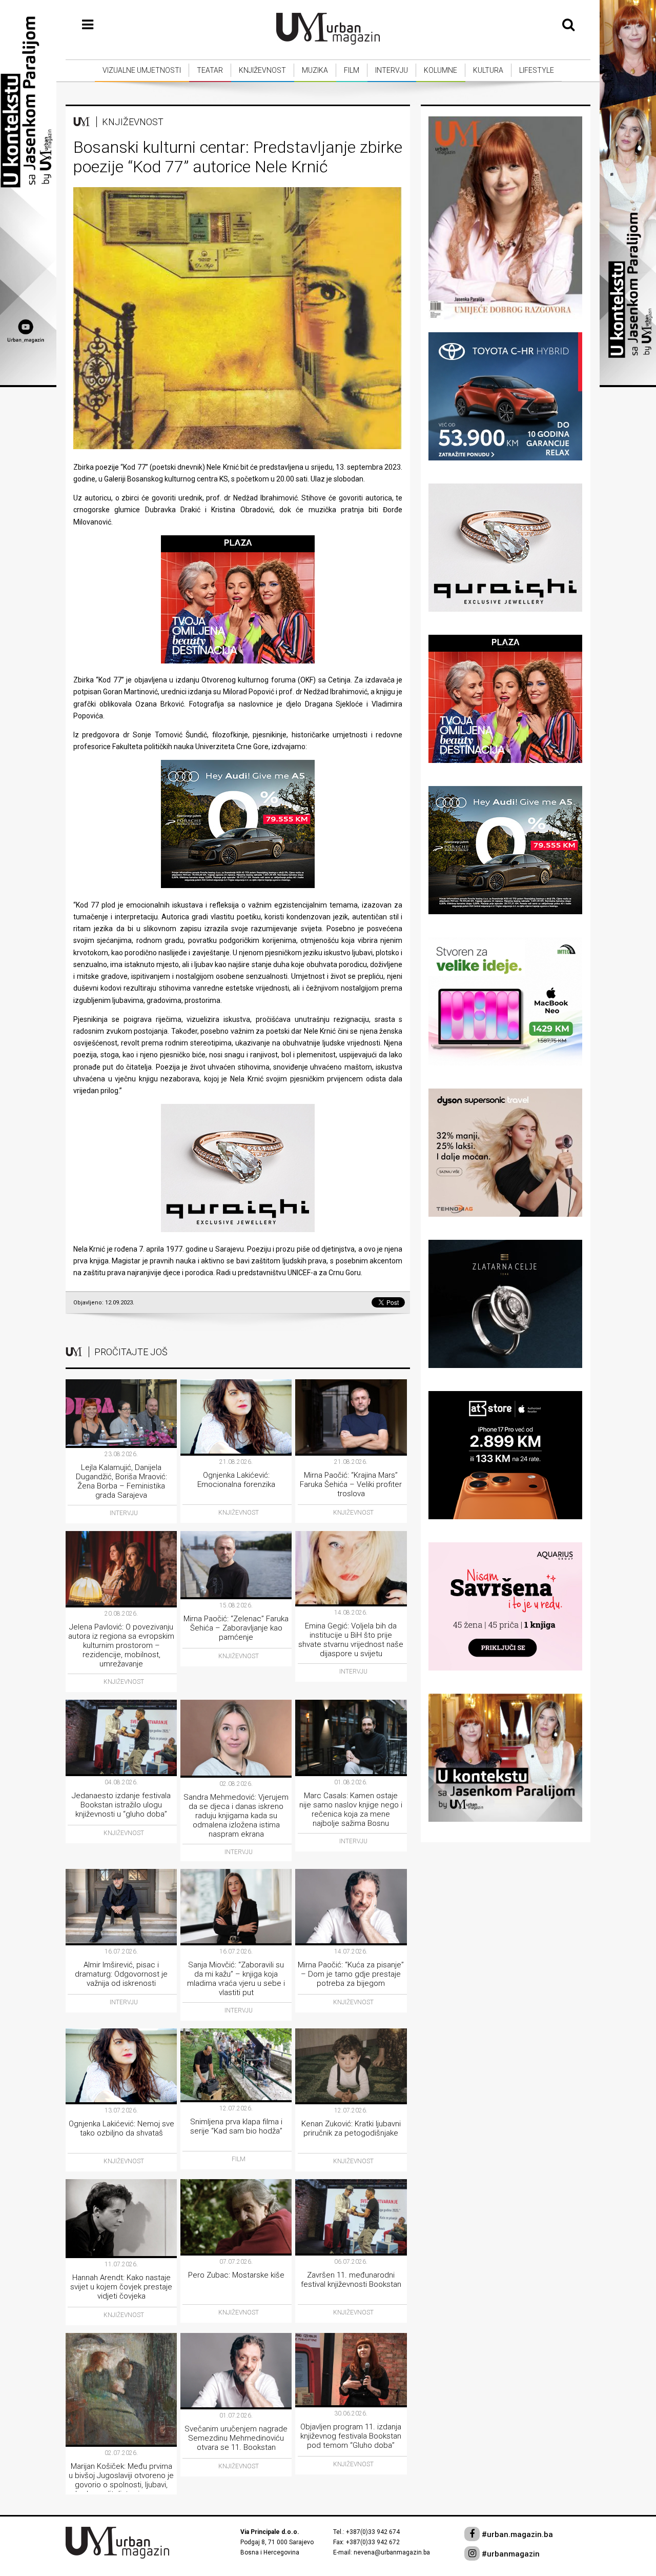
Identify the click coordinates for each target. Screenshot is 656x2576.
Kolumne (440, 70)
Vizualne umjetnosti (142, 70)
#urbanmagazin (510, 2554)
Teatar (210, 70)
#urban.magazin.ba (516, 2534)
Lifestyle (537, 70)
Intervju (392, 70)
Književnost (262, 70)
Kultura (488, 70)
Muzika (315, 70)
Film (352, 70)
